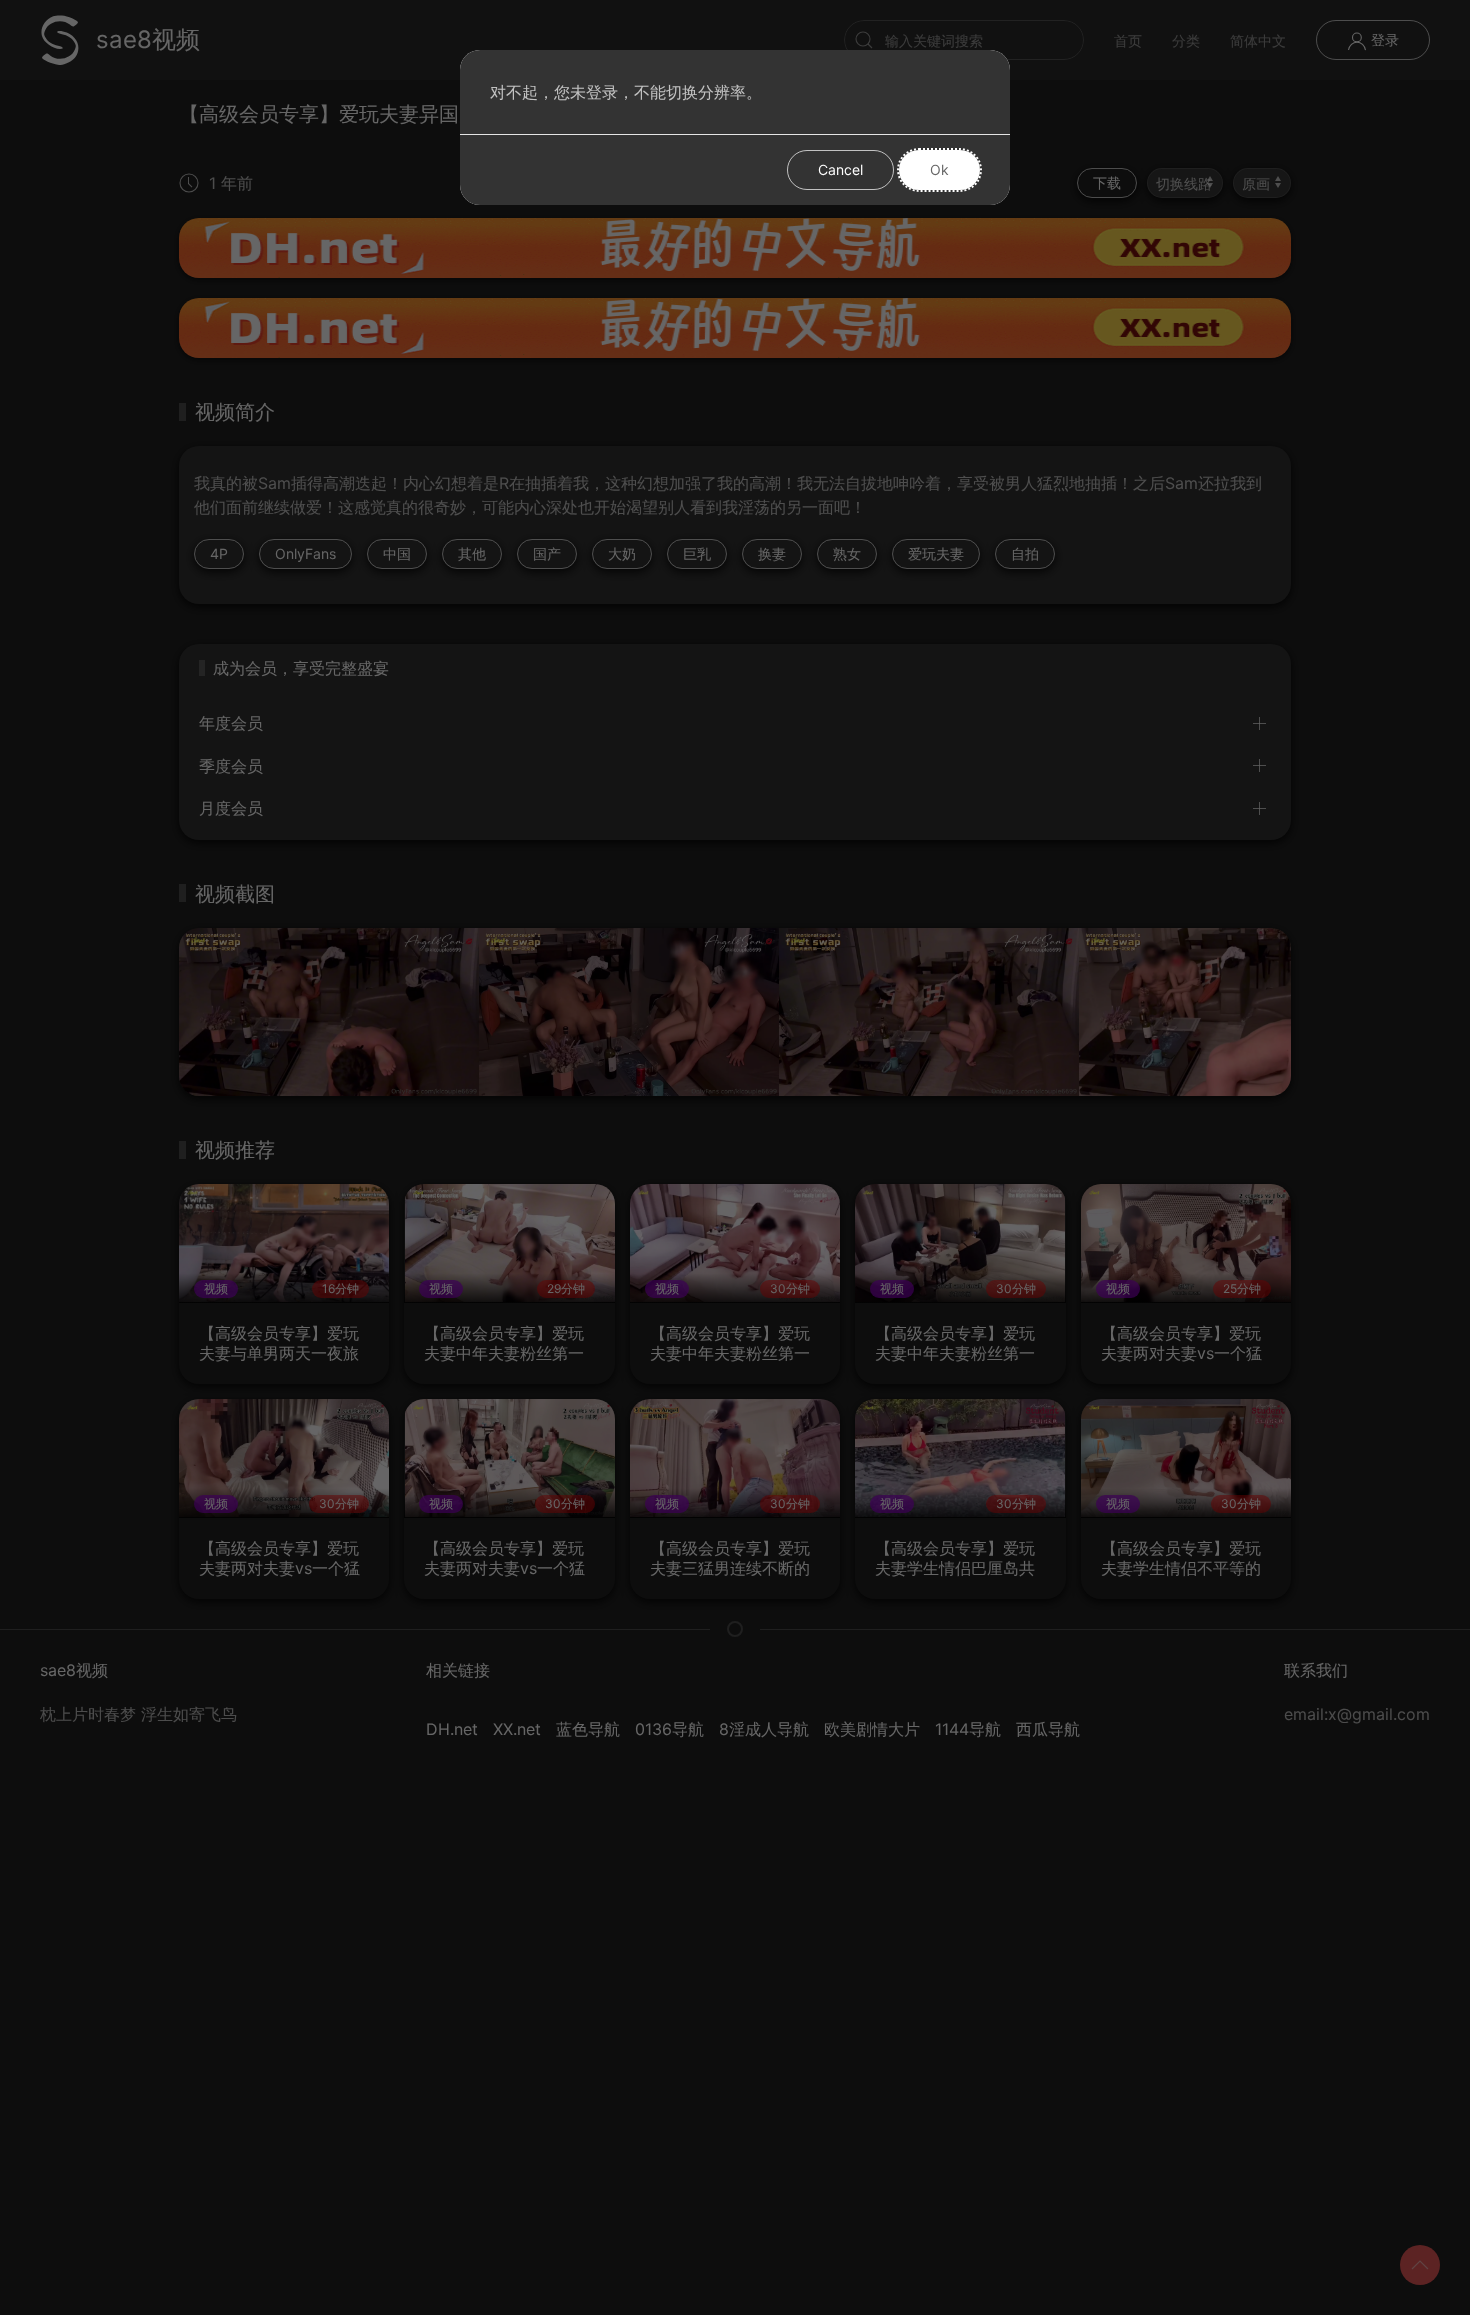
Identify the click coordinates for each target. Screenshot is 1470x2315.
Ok (939, 169)
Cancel (840, 169)
